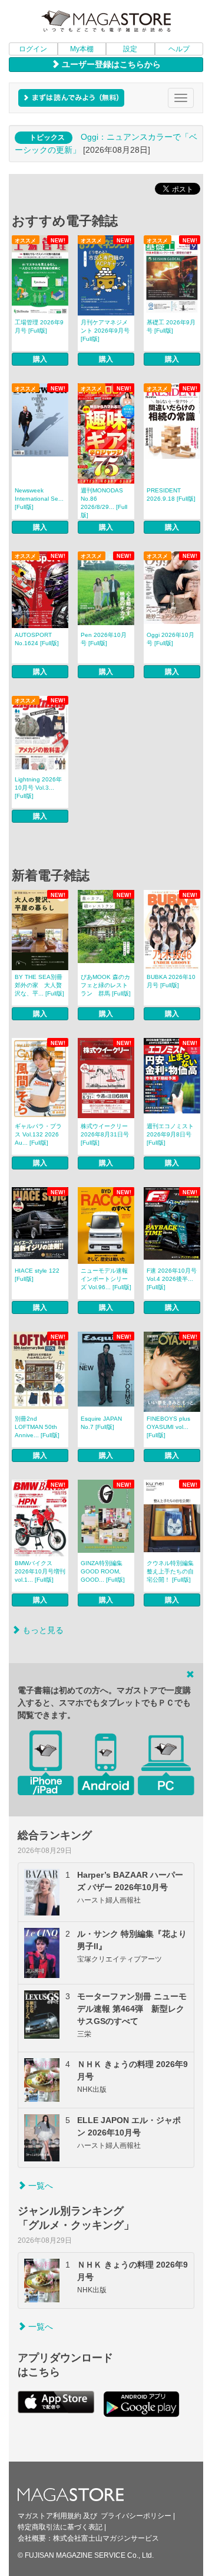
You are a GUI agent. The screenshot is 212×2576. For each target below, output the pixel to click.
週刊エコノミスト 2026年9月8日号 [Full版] (170, 1134)
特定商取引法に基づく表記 (60, 2527)
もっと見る (42, 1630)
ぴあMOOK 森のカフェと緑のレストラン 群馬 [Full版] (106, 985)
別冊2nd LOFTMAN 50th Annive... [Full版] (37, 1427)
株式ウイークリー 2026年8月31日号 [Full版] (105, 1134)
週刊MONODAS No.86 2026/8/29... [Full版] (104, 503)
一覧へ (39, 2186)
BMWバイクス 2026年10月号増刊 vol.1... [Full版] (40, 1571)
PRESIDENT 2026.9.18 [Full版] (171, 494)
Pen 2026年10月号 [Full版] (104, 639)
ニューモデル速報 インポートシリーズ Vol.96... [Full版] (106, 1279)
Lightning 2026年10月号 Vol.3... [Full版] (38, 788)
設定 (130, 49)
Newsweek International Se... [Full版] (39, 499)
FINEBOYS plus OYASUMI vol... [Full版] (168, 1427)
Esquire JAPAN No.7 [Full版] (101, 1423)
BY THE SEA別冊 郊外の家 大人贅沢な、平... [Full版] (39, 985)
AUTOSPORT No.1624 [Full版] (37, 639)
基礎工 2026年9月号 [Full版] (171, 326)
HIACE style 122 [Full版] (37, 1275)
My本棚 (82, 49)
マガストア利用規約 (49, 2516)
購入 (40, 359)
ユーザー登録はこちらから (110, 64)
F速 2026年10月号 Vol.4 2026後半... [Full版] (172, 1279)
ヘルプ (179, 49)
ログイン (33, 49)
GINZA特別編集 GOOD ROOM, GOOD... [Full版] (103, 1571)
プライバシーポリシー (136, 2516)
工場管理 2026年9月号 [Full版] (39, 326)
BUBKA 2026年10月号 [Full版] (171, 981)
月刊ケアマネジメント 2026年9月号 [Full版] (105, 331)
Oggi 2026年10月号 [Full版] (170, 639)
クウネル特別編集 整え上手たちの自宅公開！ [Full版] (170, 1571)
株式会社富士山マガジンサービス (106, 2538)
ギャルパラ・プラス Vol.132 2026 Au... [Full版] (38, 1134)
